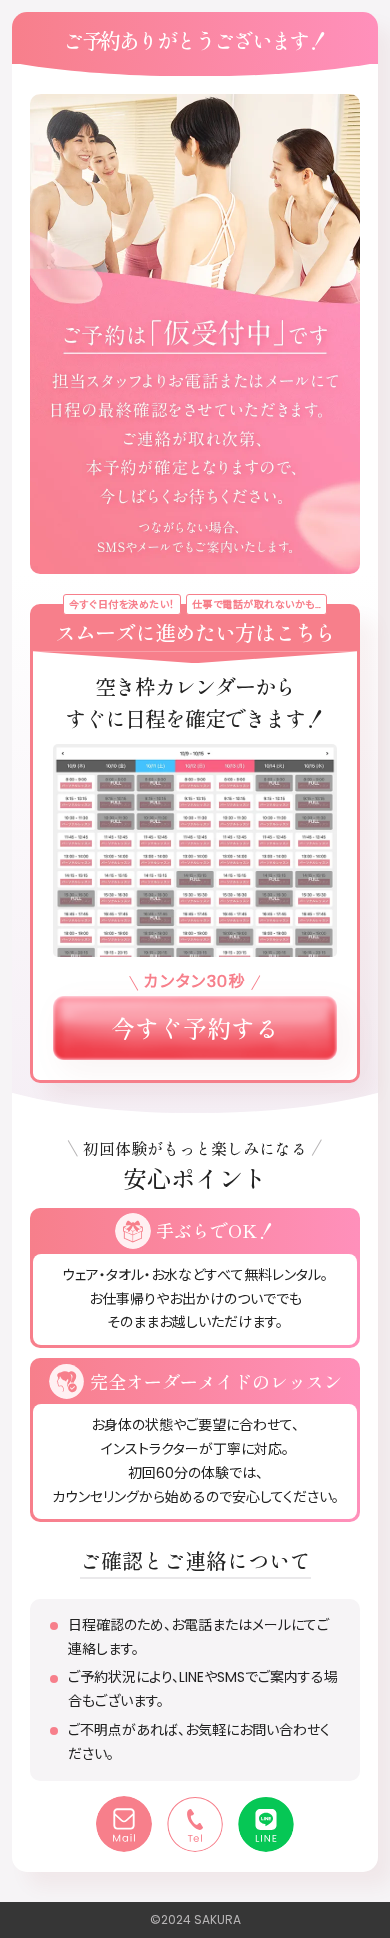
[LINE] (266, 1824)
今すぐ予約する (195, 1027)
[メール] (124, 1824)
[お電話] (195, 1824)
